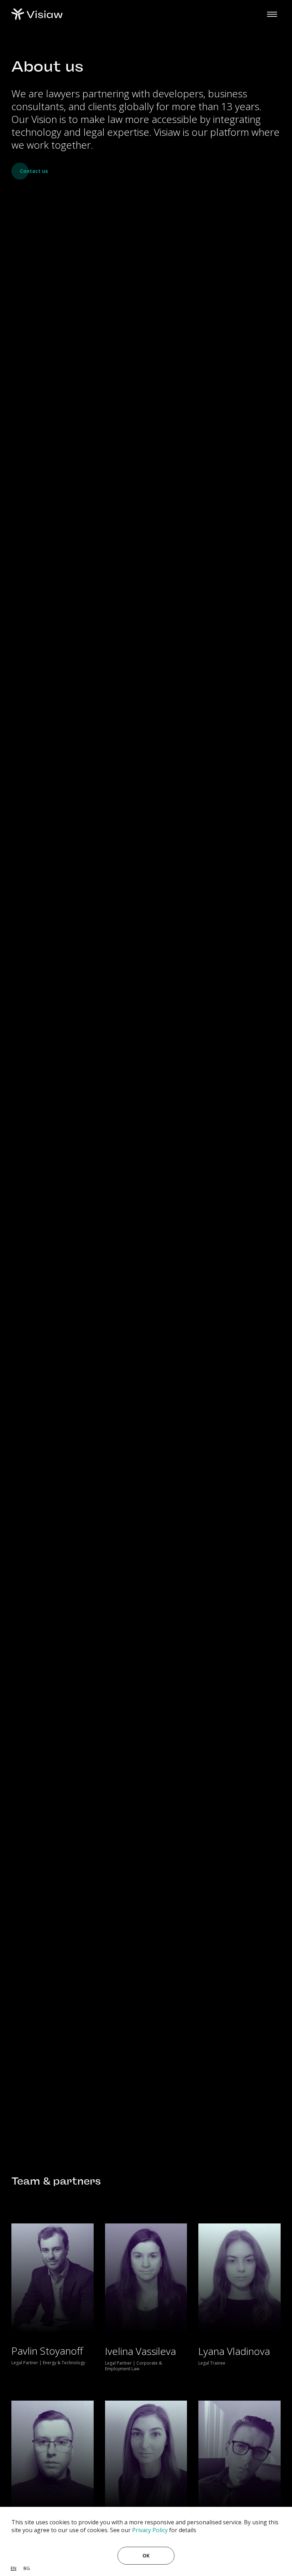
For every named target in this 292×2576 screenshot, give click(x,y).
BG (27, 2568)
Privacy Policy (150, 2530)
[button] (272, 14)
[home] (37, 14)
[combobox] (14, 2568)
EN (14, 2568)
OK (146, 2556)
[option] (27, 2568)
